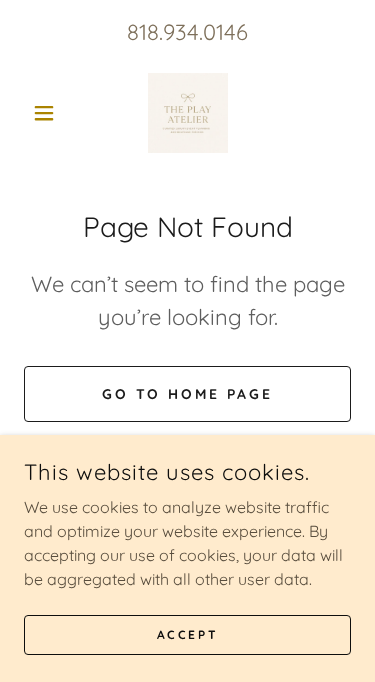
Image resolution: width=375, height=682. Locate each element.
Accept (187, 634)
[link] (188, 113)
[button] (48, 113)
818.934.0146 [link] (187, 32)
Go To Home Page (188, 394)
